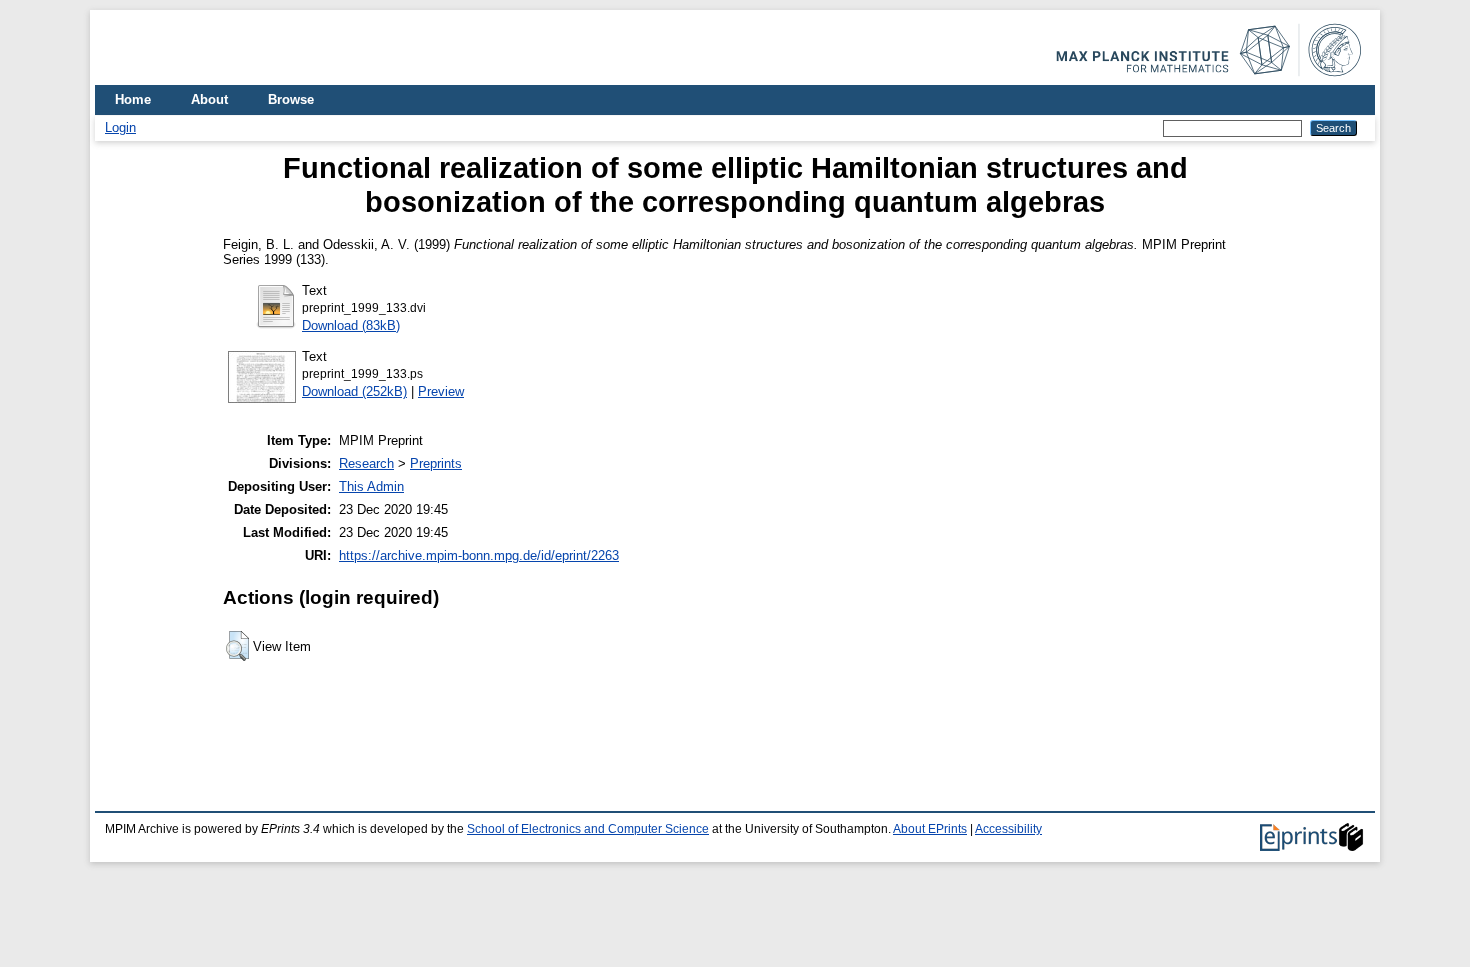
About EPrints (930, 829)
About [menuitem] (209, 99)
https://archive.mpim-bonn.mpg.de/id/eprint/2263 (479, 555)
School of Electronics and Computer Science (588, 829)
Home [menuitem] (133, 99)
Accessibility (1008, 829)
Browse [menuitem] (291, 99)
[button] (237, 646)
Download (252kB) (354, 391)
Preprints (436, 463)
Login (120, 127)
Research (366, 463)
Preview (441, 391)
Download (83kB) (351, 325)
